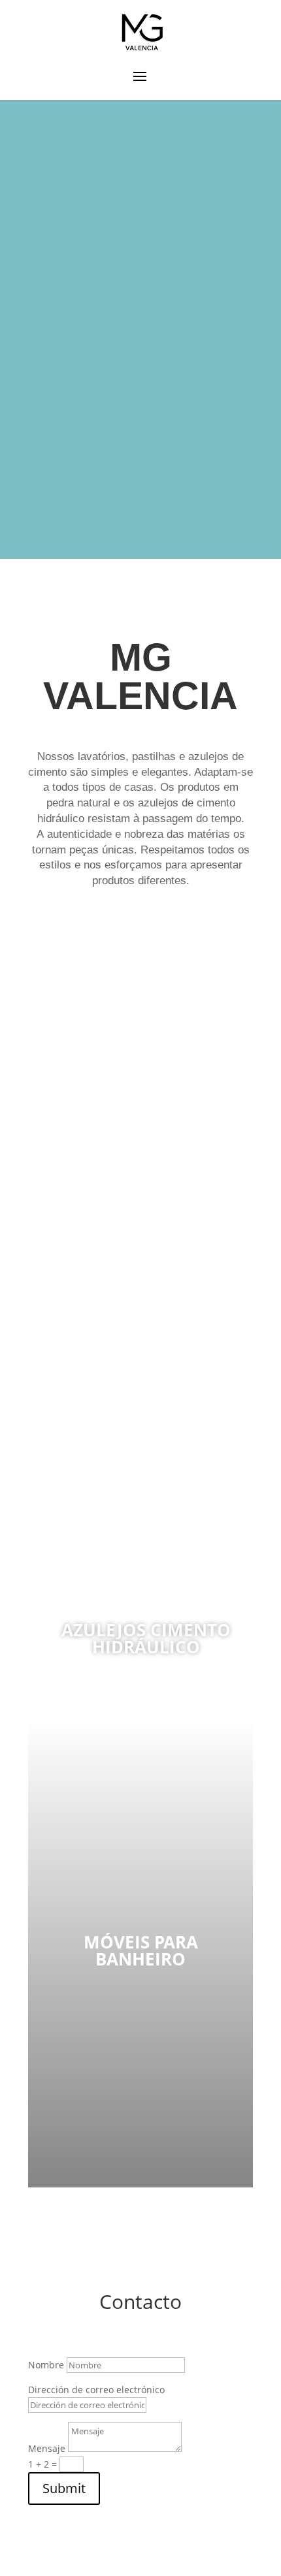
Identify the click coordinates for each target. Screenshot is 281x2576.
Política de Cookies (133, 2568)
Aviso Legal (208, 2568)
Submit (64, 2488)
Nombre (46, 2365)
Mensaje (47, 2448)
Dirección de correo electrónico (96, 2390)
